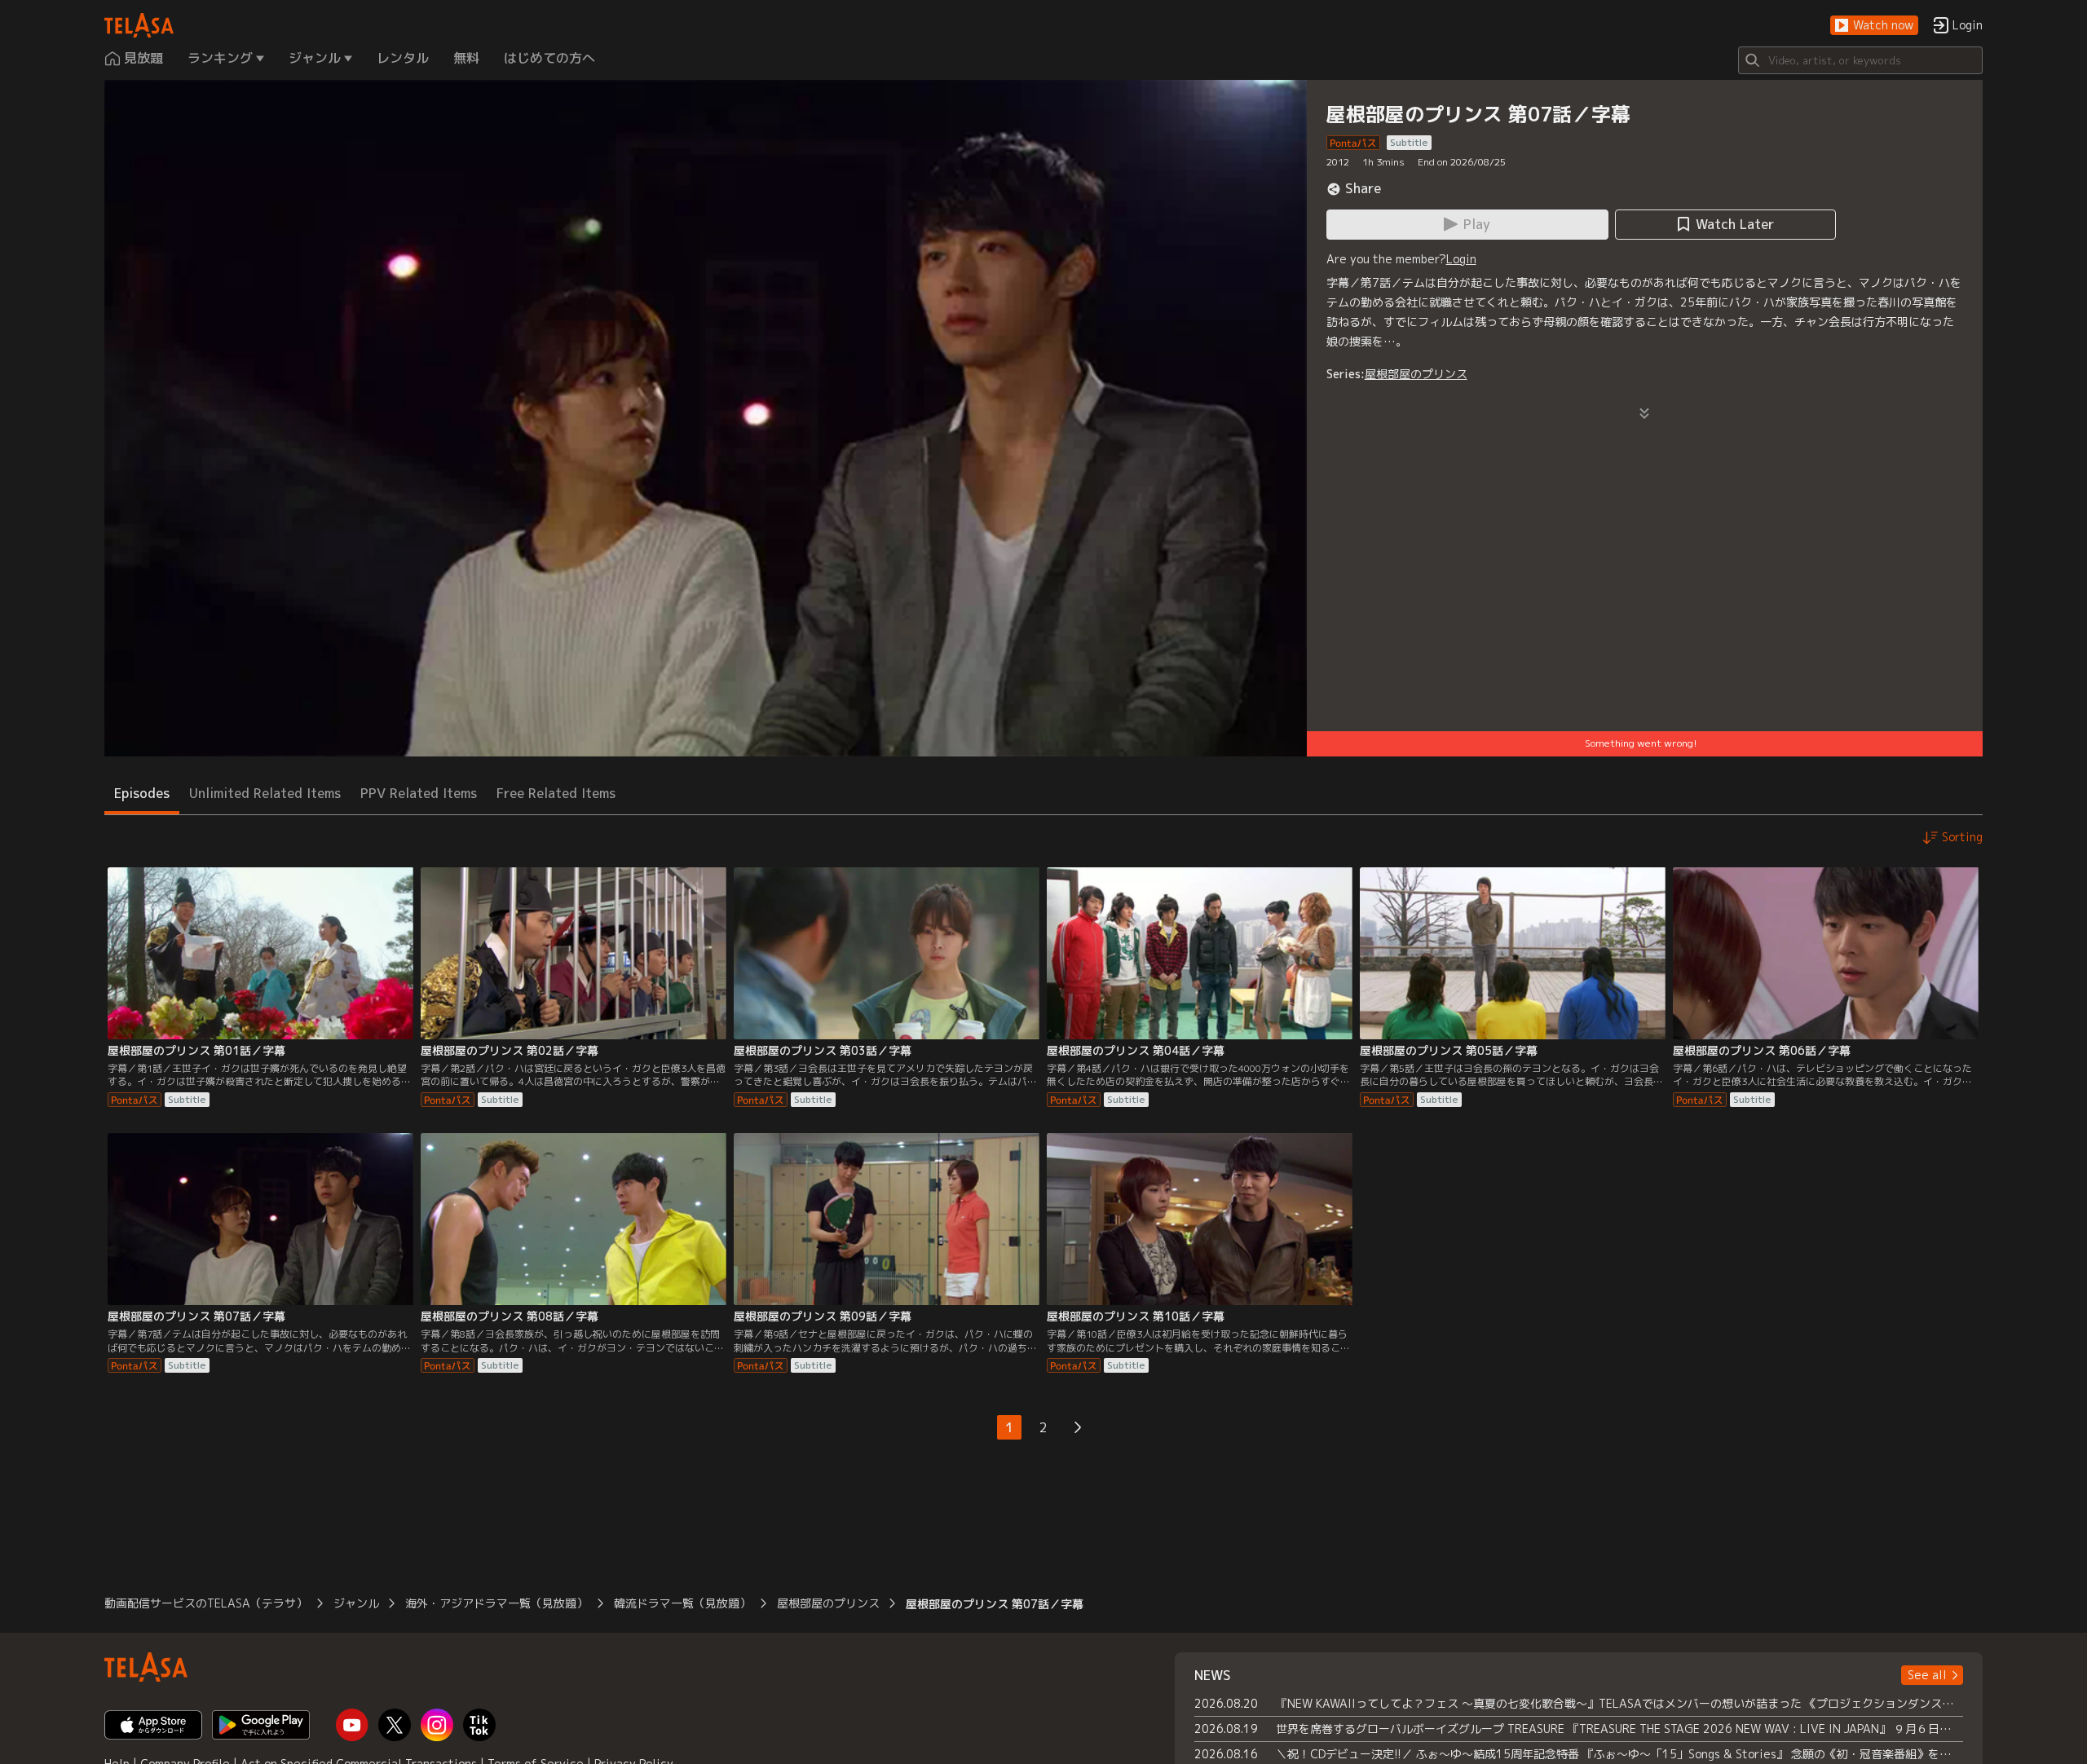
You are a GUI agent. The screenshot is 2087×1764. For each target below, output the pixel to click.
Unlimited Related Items (265, 793)
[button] (1874, 26)
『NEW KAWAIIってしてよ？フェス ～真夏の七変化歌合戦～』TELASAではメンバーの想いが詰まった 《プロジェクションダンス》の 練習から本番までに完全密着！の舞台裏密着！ (1619, 1703)
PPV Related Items (419, 793)
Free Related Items (556, 793)
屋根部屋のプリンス (1416, 374)
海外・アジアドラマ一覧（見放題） (496, 1603)
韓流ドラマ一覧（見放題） (682, 1603)
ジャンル (356, 1603)
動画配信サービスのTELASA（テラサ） (206, 1603)
